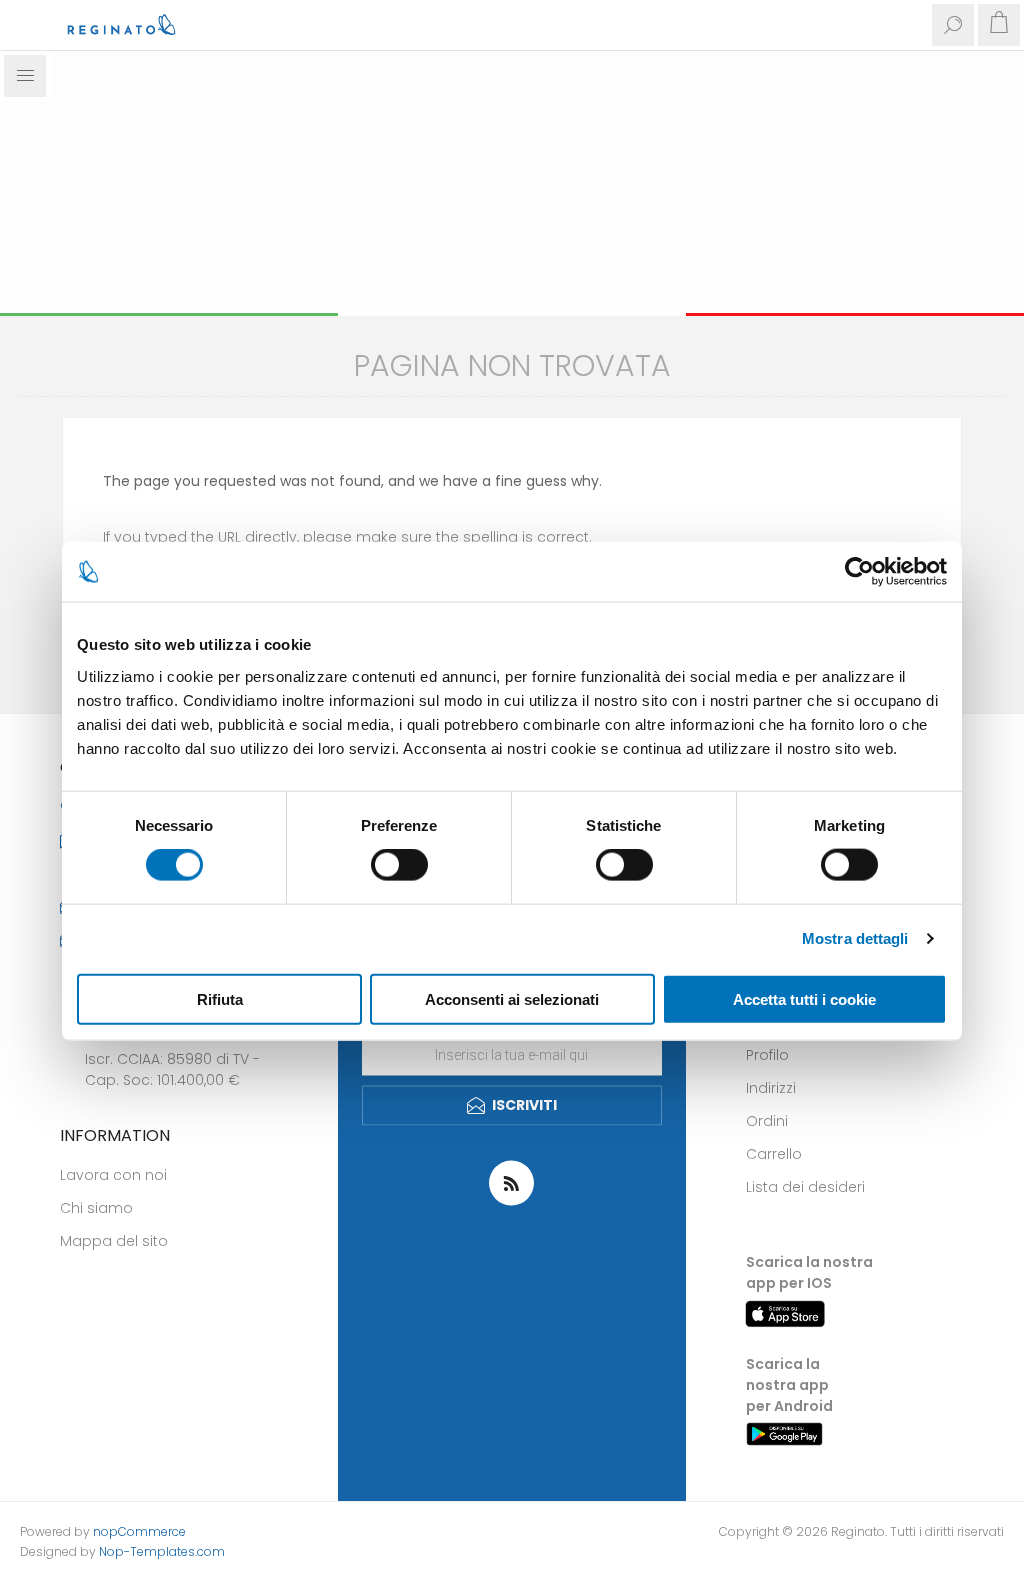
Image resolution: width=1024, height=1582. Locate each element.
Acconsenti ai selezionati (512, 998)
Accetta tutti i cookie (804, 998)
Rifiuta (220, 998)
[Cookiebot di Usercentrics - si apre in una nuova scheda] (859, 572)
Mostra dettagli (855, 938)
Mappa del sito (114, 1241)
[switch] (399, 865)
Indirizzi (771, 1088)
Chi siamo (96, 1208)
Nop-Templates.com (162, 1551)
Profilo (767, 1055)
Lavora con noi (113, 1175)
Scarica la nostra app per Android (789, 1385)
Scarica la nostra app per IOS (809, 1272)
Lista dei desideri (805, 1187)
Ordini (767, 1121)
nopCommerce (139, 1531)
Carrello (774, 1154)
